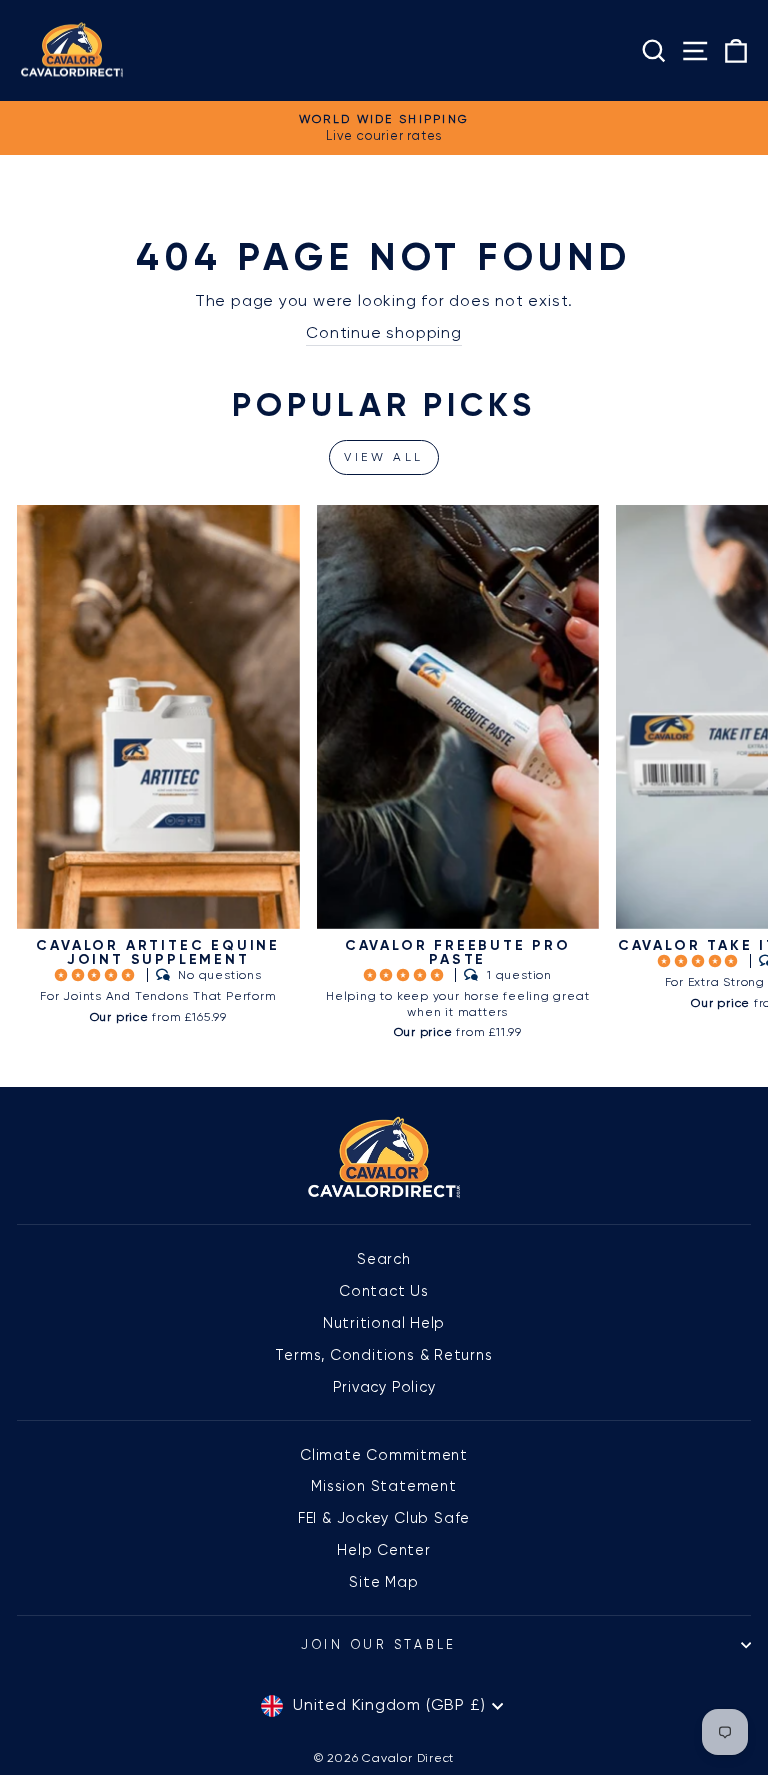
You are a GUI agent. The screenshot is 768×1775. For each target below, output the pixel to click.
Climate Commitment (384, 1455)
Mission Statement (383, 1486)
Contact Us (384, 1291)
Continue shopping (383, 333)
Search (384, 1259)
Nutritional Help (384, 1323)
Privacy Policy (384, 1387)
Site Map (383, 1582)
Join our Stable (379, 1644)
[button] (97, 975)
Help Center (384, 1550)
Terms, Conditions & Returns (383, 1355)
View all (384, 457)
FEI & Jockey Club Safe (384, 1518)
